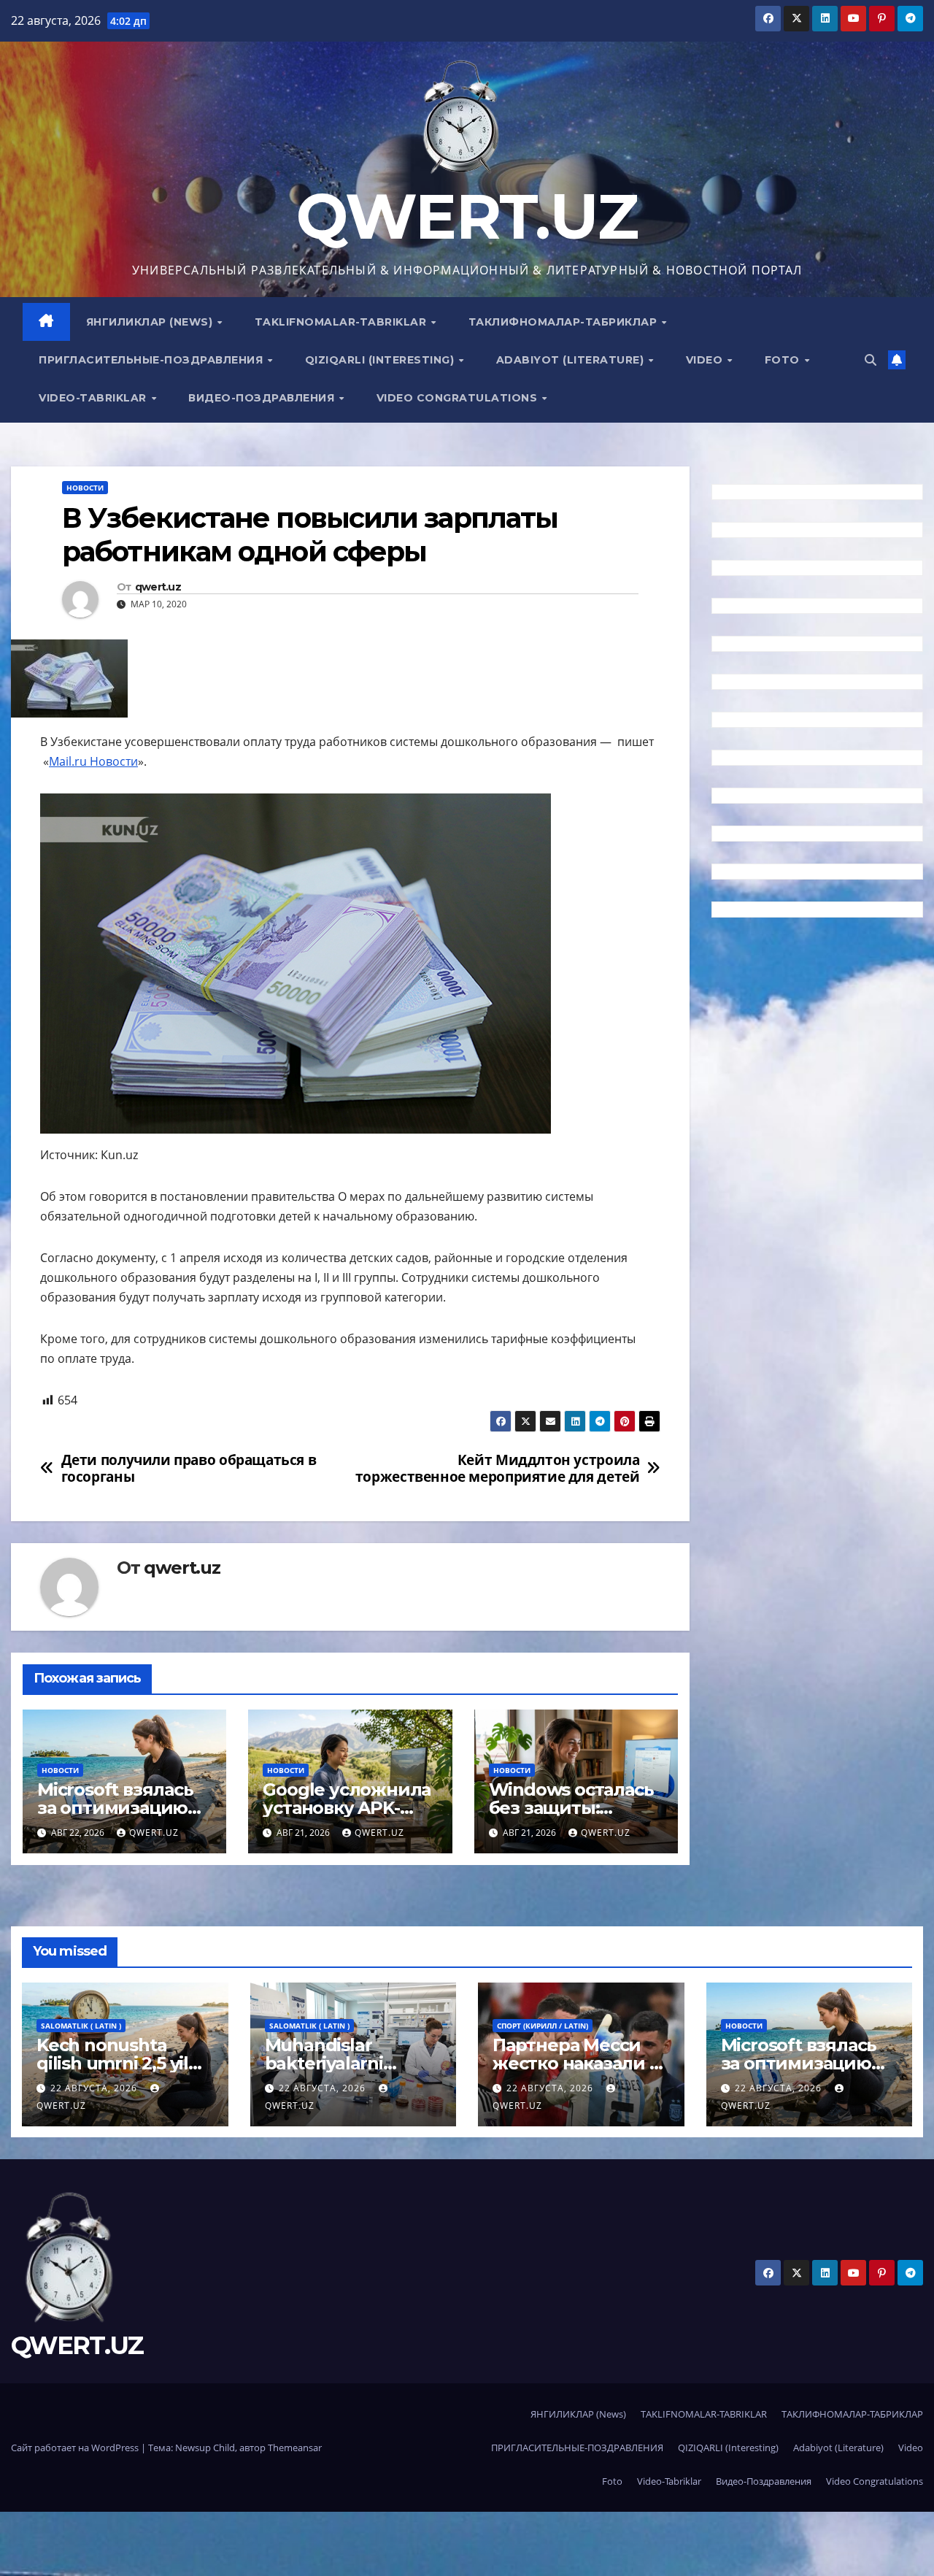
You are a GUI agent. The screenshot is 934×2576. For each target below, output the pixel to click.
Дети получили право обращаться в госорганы (189, 1468)
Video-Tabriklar (94, 398)
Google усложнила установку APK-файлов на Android (347, 1808)
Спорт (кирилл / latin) (543, 2026)
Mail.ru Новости (93, 761)
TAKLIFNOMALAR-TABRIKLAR (342, 322)
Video (706, 360)
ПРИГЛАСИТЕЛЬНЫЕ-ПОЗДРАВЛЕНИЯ (153, 360)
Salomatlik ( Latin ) (81, 2026)
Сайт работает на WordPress (76, 2448)
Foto (784, 360)
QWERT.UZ (467, 216)
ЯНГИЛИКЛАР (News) (151, 322)
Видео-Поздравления (263, 398)
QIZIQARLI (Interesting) (381, 360)
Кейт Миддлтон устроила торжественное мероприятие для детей (498, 1468)
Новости (85, 488)
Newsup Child (205, 2448)
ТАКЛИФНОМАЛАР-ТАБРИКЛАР (564, 322)
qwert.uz (158, 587)
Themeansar (295, 2448)
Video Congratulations (459, 398)
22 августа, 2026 (95, 2088)
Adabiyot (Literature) (572, 360)
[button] (871, 360)
